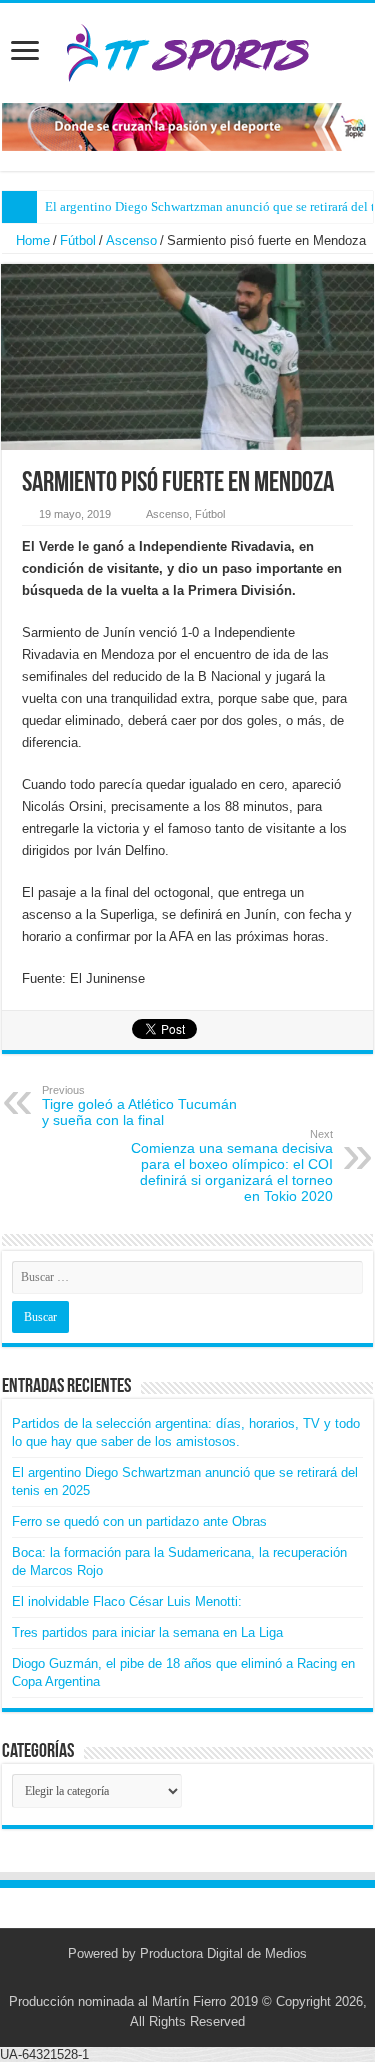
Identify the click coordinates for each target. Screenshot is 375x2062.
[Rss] (159, 1978)
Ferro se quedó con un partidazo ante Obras (139, 1521)
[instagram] (197, 1978)
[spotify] (216, 1978)
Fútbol (78, 240)
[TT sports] (187, 49)
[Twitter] (178, 1978)
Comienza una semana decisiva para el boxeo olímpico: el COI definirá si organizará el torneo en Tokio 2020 (232, 1166)
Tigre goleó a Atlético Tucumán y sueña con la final (139, 1106)
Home (31, 240)
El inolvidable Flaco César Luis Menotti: (127, 1601)
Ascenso (131, 240)
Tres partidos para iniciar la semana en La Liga (147, 1632)
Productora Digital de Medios (223, 1953)
